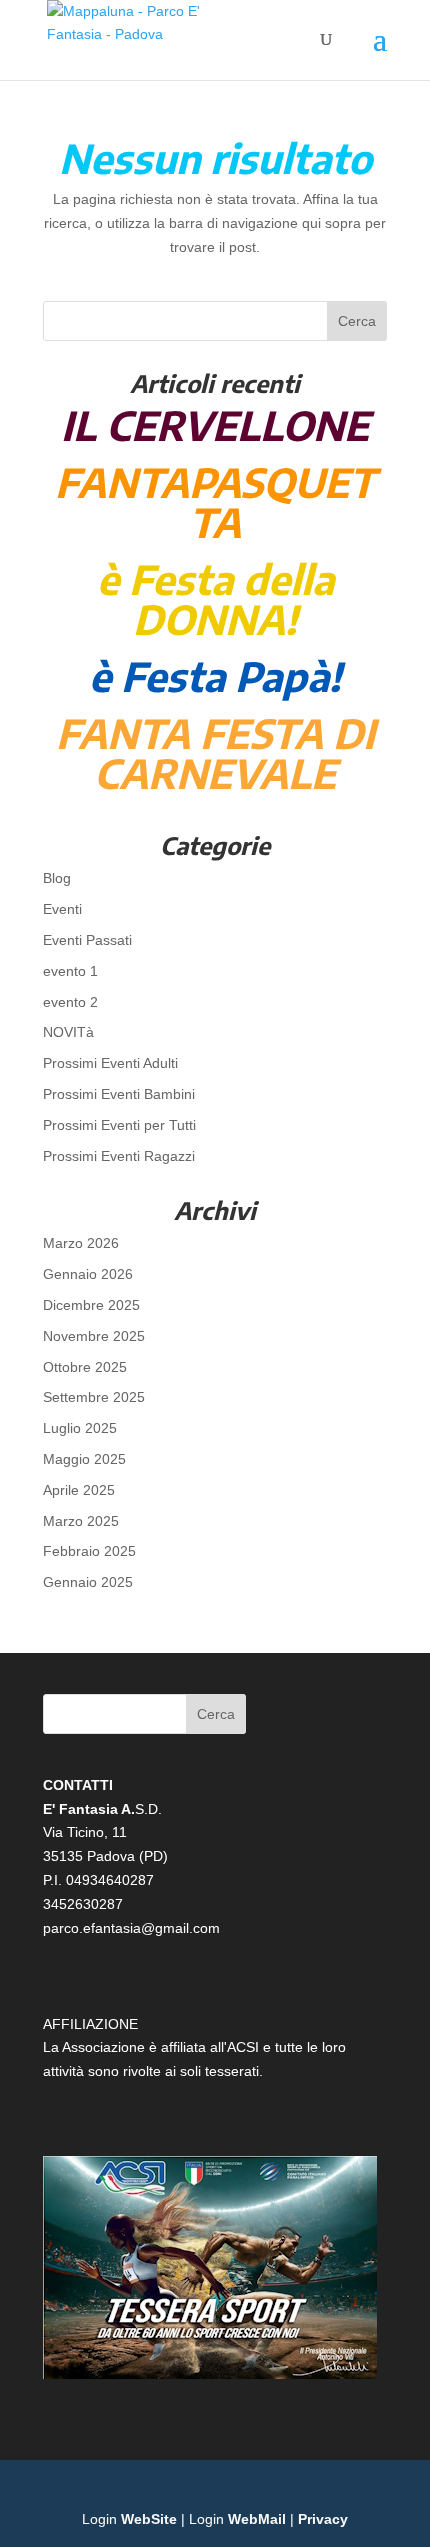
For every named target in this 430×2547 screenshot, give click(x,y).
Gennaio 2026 (88, 1274)
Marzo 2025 (81, 1521)
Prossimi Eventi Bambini (119, 1094)
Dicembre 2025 (91, 1305)
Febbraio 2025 (89, 1551)
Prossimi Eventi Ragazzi (119, 1156)
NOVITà (68, 1032)
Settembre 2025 (94, 1397)
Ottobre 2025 (85, 1367)
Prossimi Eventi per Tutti (119, 1125)
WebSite (149, 2519)
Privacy (323, 2519)
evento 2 (70, 1002)
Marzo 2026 (81, 1243)
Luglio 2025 (80, 1428)
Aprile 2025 (79, 1490)
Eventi (62, 909)
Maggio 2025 (84, 1459)
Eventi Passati (87, 940)
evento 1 (70, 971)
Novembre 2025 (94, 1336)
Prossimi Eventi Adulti (110, 1063)
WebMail (257, 2519)
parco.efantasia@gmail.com (131, 1928)
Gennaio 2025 (88, 1582)
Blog (57, 878)
